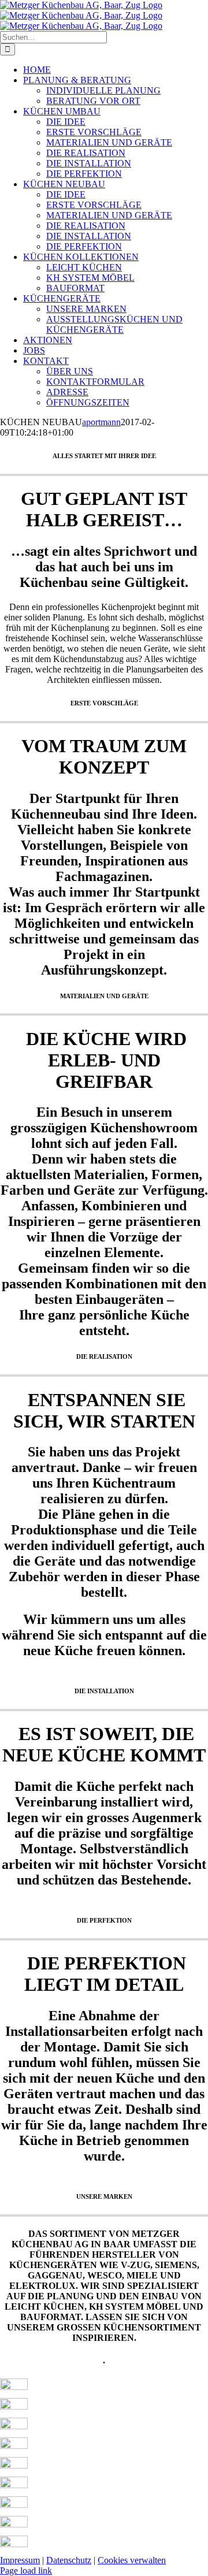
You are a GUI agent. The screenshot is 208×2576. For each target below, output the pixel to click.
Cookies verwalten (132, 2560)
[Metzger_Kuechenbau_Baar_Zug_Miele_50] (14, 2524)
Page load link (26, 2571)
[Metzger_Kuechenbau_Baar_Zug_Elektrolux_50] (14, 2544)
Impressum (20, 2560)
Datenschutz (69, 2560)
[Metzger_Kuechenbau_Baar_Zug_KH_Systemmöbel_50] (14, 2406)
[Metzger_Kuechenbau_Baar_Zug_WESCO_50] (14, 2505)
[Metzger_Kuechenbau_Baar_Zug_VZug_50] (14, 2446)
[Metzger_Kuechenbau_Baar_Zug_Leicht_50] (14, 2387)
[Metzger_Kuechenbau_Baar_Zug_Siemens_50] (14, 2465)
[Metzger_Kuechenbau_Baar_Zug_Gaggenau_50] (14, 2485)
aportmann (101, 422)
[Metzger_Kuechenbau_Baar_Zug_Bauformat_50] (14, 2426)
